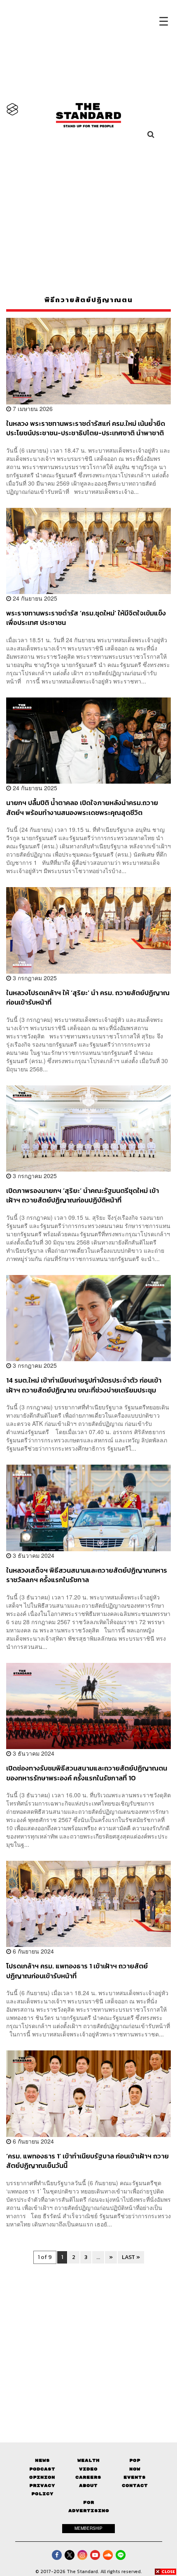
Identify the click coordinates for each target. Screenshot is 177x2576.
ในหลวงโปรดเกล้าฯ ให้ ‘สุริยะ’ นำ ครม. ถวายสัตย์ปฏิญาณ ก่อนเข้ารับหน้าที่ (88, 997)
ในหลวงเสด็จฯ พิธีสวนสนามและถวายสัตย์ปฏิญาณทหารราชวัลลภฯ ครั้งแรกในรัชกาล (87, 1575)
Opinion (42, 2477)
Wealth (88, 2460)
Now (135, 2469)
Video (88, 2469)
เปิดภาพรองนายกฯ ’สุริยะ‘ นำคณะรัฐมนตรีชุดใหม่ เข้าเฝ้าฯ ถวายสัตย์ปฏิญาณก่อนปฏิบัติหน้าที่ (83, 1195)
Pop (135, 2460)
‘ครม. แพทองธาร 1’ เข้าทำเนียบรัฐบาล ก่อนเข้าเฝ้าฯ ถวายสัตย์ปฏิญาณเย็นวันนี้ (87, 2161)
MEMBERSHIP (88, 2528)
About (88, 2486)
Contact (135, 2486)
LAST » (131, 2257)
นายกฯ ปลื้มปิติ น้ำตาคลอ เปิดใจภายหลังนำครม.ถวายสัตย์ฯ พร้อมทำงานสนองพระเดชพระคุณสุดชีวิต (82, 807)
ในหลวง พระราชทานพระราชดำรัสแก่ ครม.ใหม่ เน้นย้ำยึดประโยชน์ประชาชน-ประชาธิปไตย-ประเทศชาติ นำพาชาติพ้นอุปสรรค (86, 428)
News (42, 2460)
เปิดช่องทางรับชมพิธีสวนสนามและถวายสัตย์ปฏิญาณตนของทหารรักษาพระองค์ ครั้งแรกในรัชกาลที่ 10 (87, 1773)
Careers (88, 2477)
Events (135, 2477)
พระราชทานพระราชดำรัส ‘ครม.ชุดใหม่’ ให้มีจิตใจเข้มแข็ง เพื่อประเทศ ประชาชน (86, 618)
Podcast (42, 2469)
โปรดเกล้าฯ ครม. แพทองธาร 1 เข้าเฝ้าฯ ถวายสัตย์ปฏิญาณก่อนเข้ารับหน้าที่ (77, 1971)
